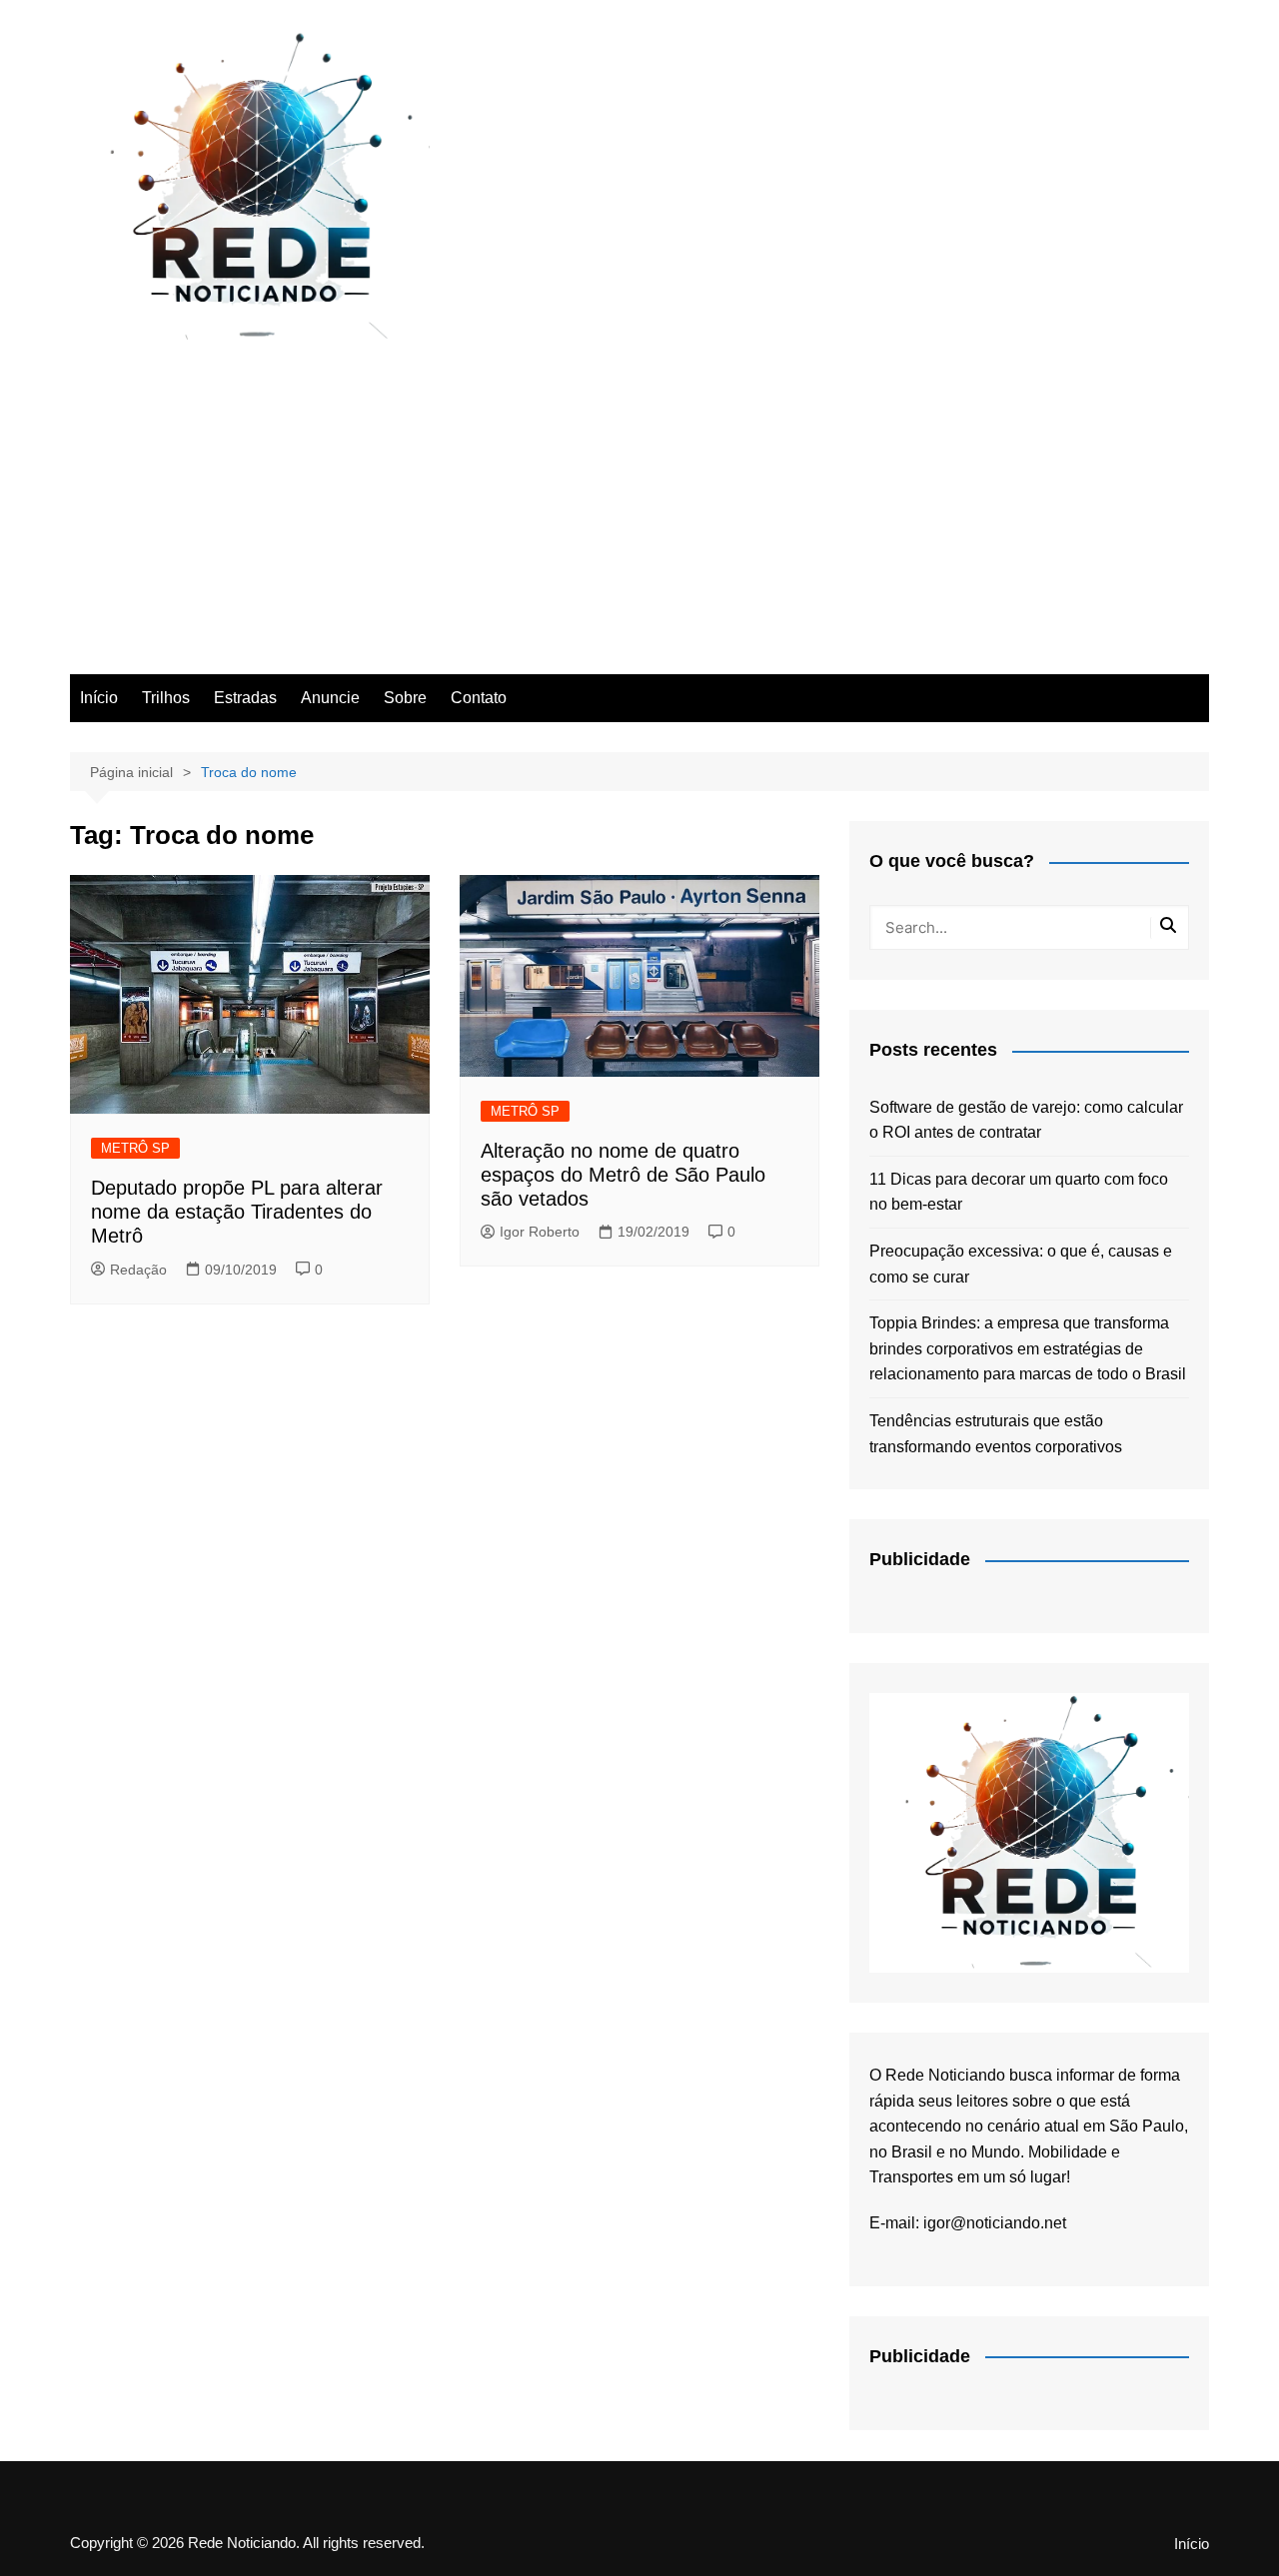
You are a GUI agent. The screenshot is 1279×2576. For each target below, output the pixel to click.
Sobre (405, 698)
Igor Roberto (540, 1232)
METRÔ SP (135, 1148)
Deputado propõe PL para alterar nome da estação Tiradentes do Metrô (237, 1212)
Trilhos (166, 698)
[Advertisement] (639, 524)
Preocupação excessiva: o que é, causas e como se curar (1021, 1264)
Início (99, 698)
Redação (138, 1270)
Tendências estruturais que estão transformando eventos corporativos (996, 1434)
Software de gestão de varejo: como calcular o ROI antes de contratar (1026, 1120)
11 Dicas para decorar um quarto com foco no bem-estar (1019, 1192)
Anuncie (330, 698)
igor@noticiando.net (995, 2223)
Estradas (245, 698)
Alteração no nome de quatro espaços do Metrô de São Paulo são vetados (623, 1175)
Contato (479, 698)
